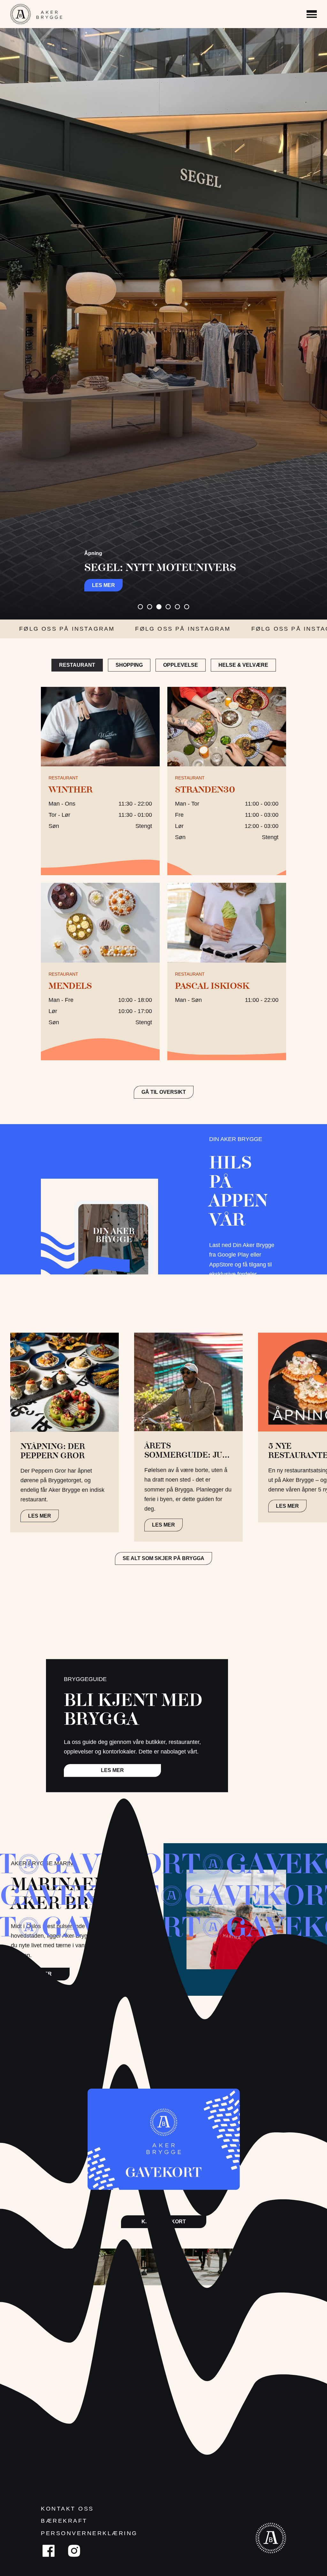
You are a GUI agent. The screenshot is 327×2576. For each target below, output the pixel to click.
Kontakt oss (67, 2509)
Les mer (103, 585)
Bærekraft (64, 2521)
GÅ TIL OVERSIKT (164, 1092)
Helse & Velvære (243, 665)
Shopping (129, 665)
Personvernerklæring (89, 2533)
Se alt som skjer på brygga (163, 1558)
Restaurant (77, 665)
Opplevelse (181, 665)
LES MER (40, 1516)
